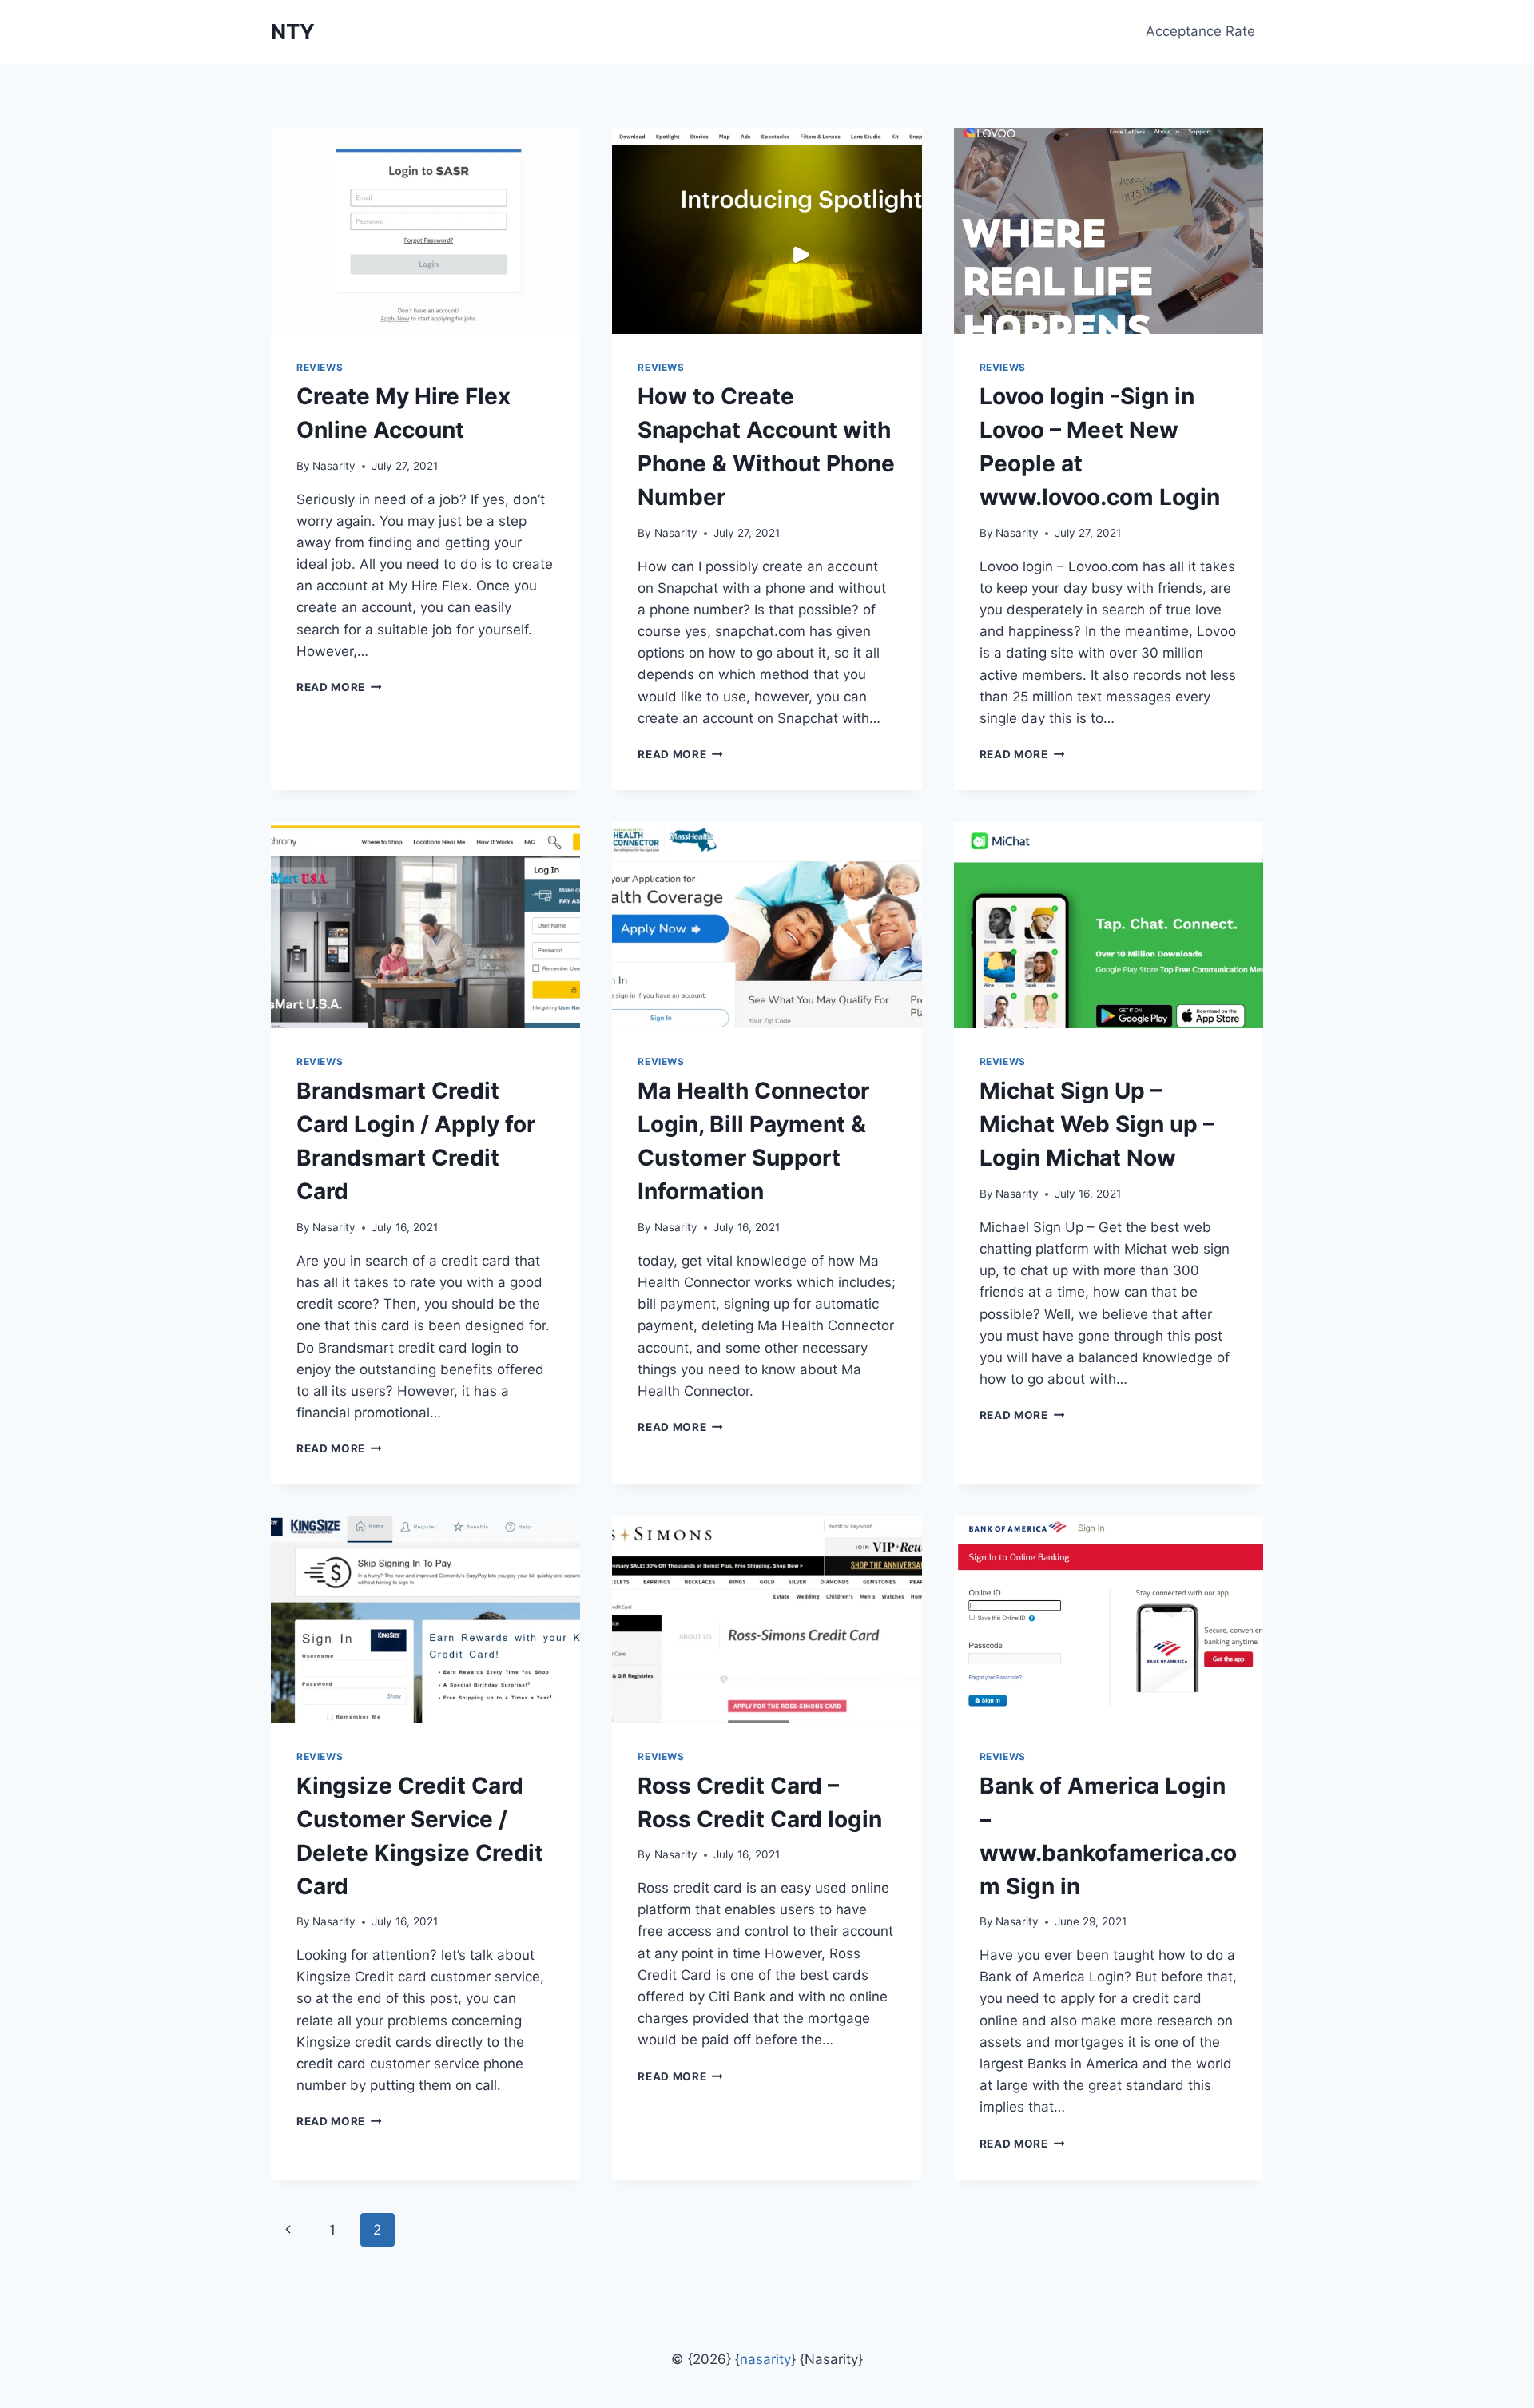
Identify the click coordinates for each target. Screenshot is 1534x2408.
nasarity (765, 2359)
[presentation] (425, 231)
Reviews (320, 367)
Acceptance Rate (1200, 31)
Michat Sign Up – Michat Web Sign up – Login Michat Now (1097, 1124)
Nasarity (334, 466)
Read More (339, 687)
